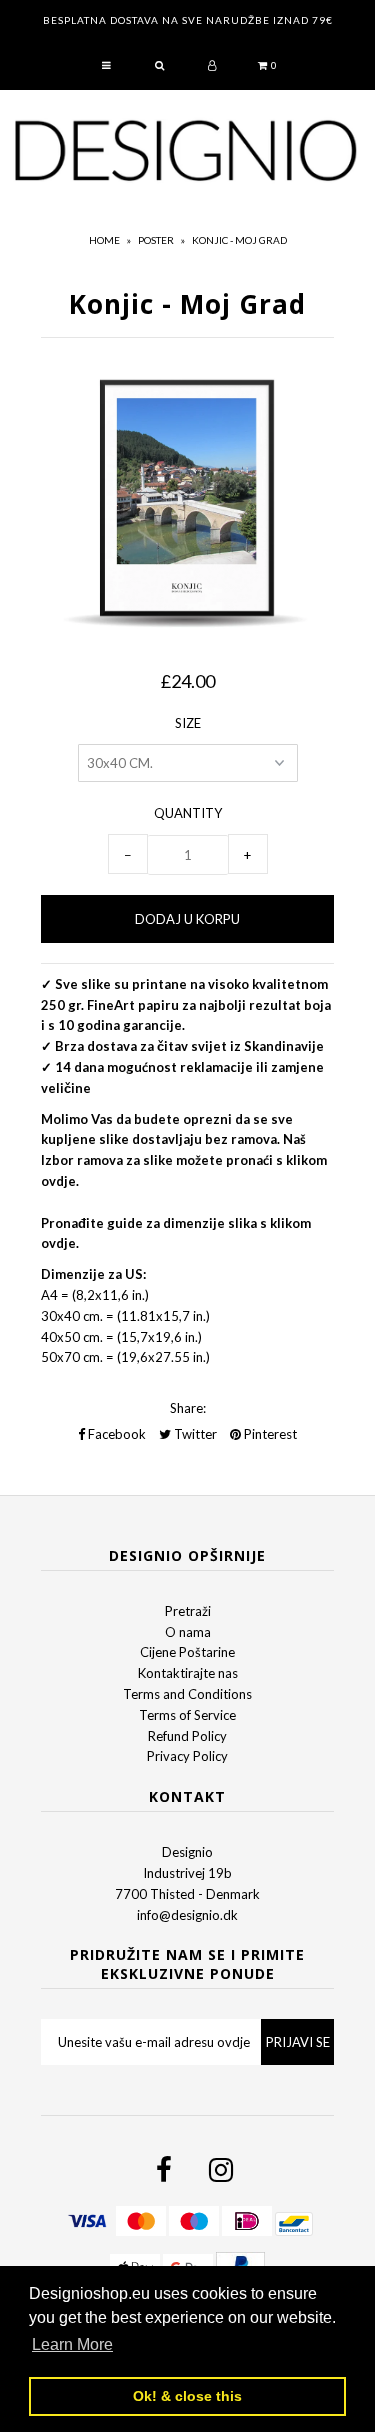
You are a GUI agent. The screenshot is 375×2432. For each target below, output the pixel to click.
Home (104, 240)
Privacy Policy (187, 1756)
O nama (188, 1632)
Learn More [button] (72, 2344)
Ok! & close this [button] (187, 2396)
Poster (156, 240)
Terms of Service (187, 1715)
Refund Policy (187, 1736)
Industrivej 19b (187, 1873)
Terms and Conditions (187, 1694)
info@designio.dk (187, 1915)
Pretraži (188, 1611)
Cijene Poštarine (187, 1652)
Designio (187, 1852)
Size (188, 723)
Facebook (115, 1434)
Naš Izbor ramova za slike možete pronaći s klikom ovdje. (184, 1160)
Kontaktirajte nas (188, 1673)
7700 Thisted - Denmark (187, 1894)
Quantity (188, 813)
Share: (188, 1408)
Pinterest (269, 1434)
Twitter (194, 1434)
